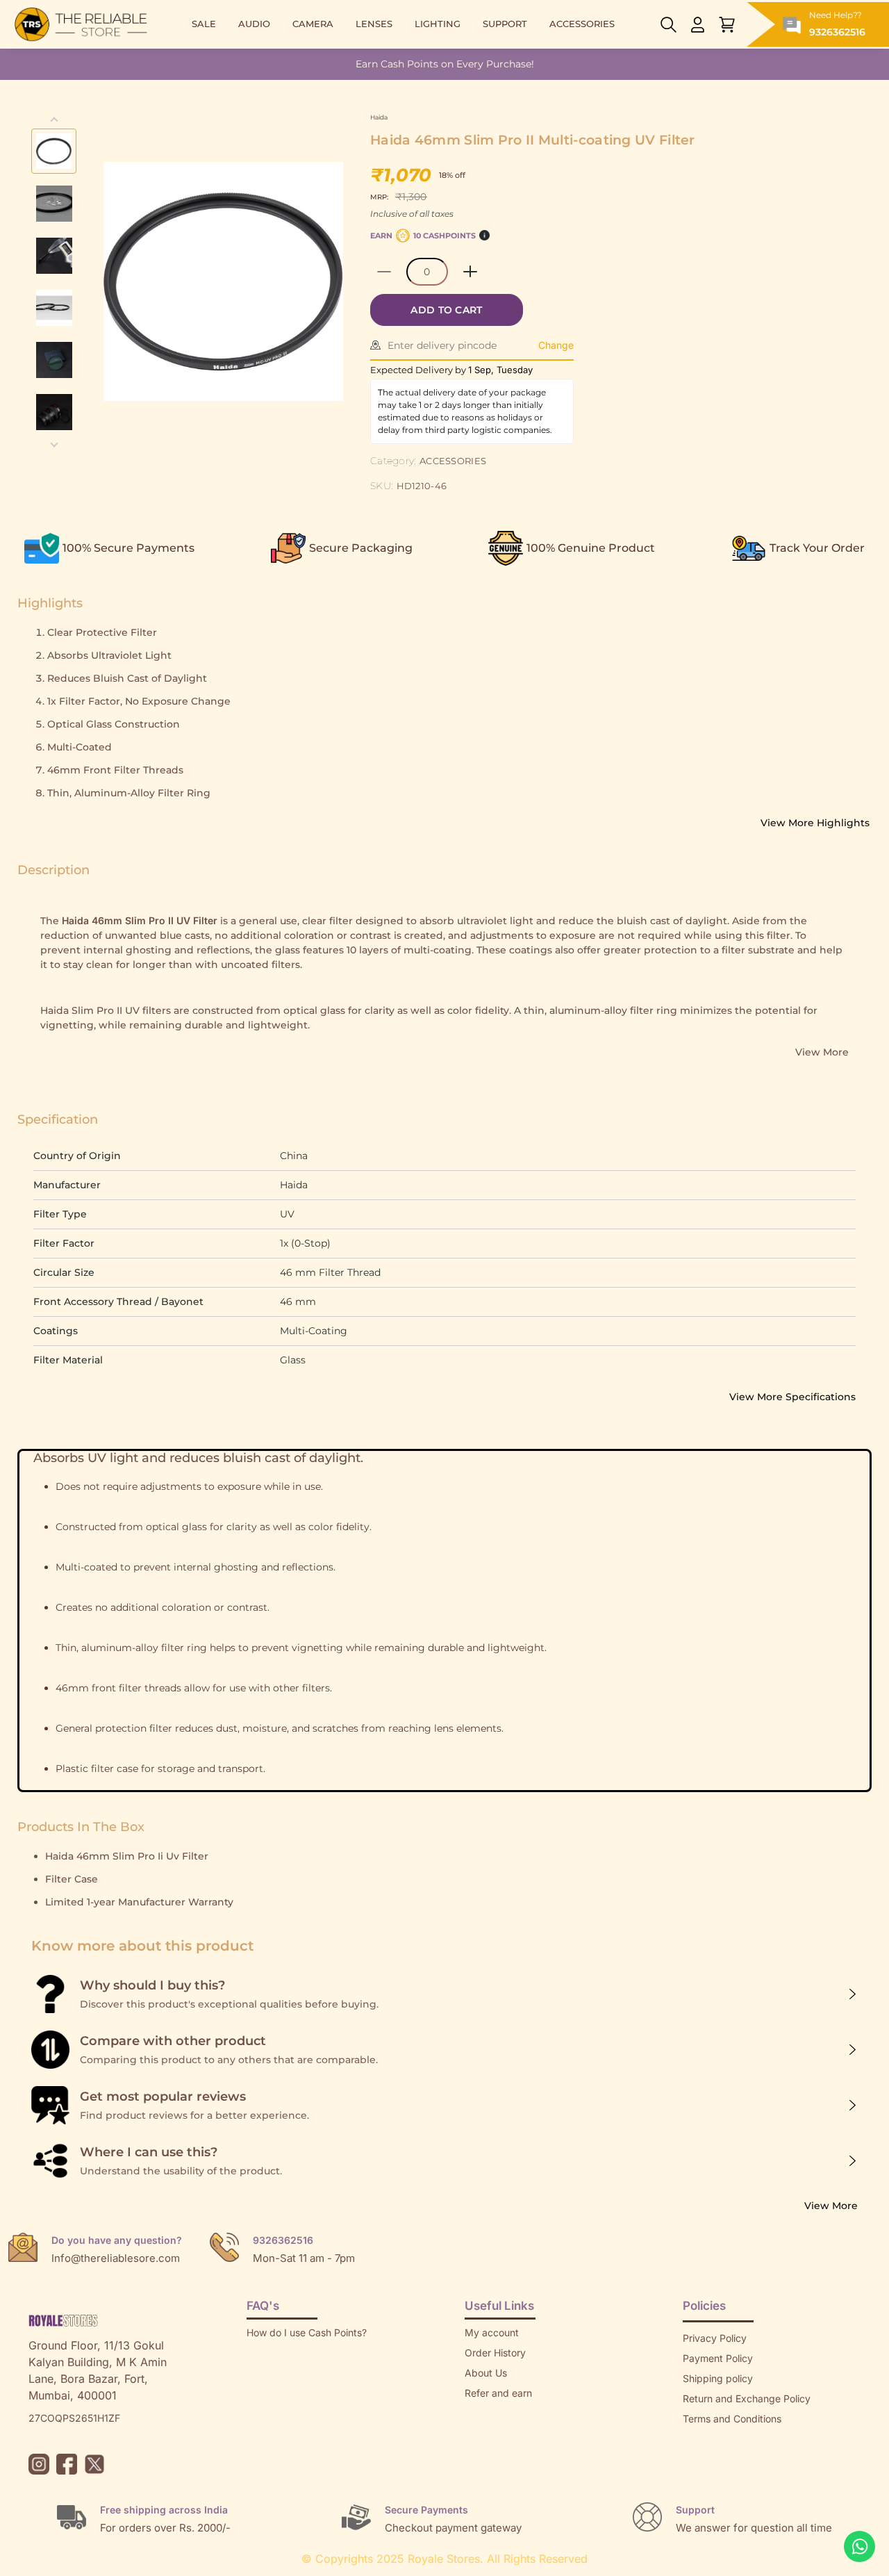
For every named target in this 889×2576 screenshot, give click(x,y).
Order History (495, 2353)
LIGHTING (438, 24)
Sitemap (701, 2439)
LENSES (374, 24)
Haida (379, 117)
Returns (482, 2413)
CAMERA (313, 24)
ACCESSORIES (582, 24)
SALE (204, 24)
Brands (699, 2459)
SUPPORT (505, 24)
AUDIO (254, 24)
